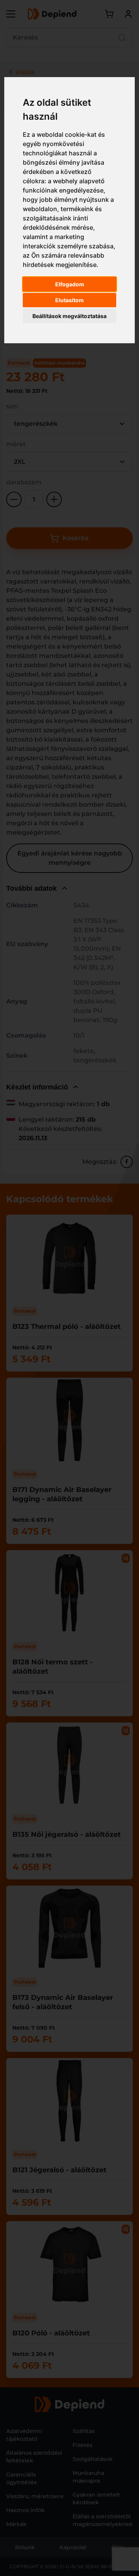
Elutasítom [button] (69, 300)
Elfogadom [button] (70, 284)
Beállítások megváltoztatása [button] (69, 316)
